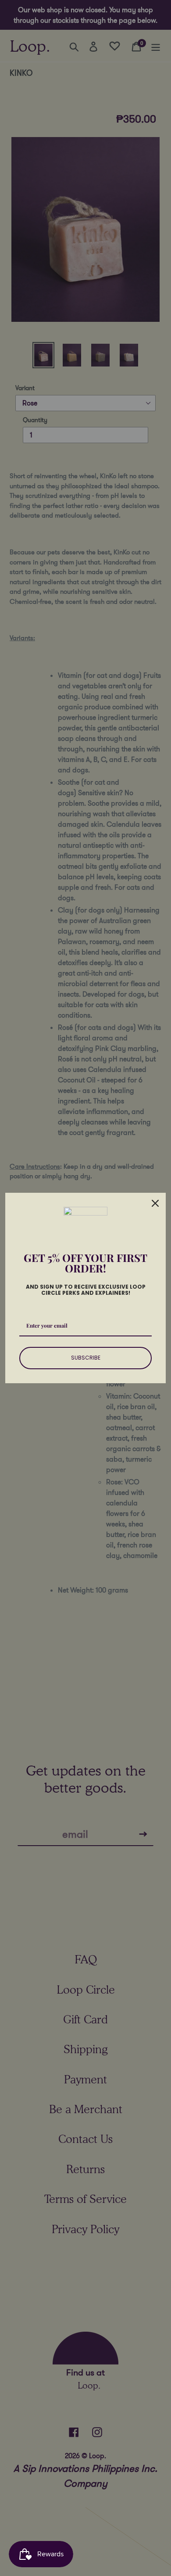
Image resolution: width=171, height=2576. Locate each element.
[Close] (155, 1203)
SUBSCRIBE (86, 1358)
